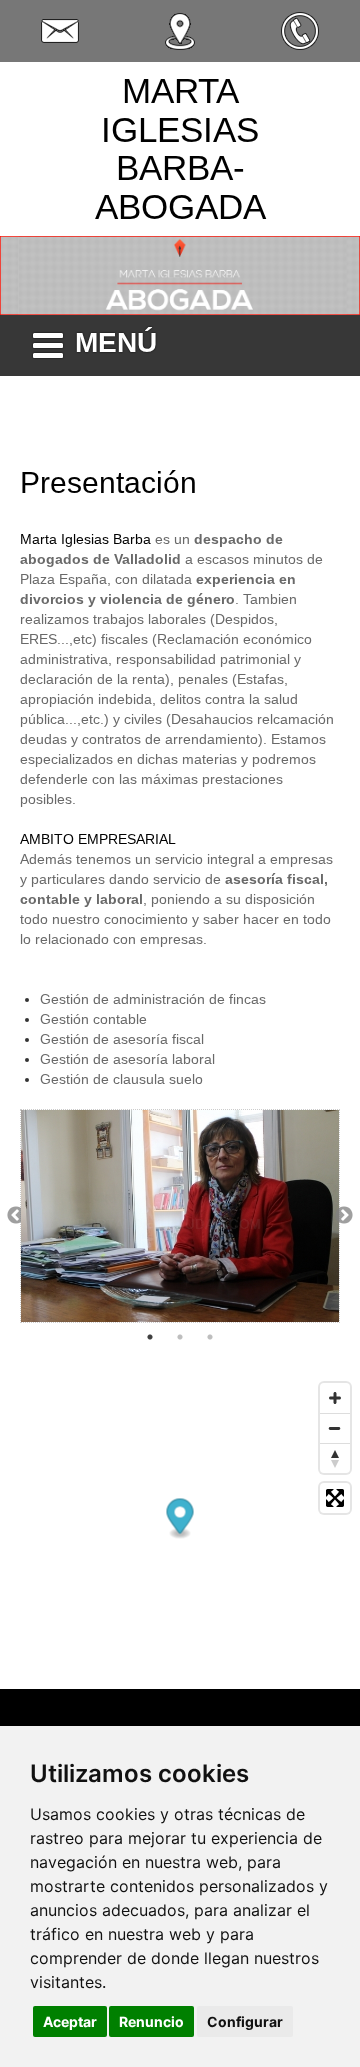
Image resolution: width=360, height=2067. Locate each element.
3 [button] (210, 1337)
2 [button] (180, 1337)
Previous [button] (16, 1216)
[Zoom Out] (335, 1428)
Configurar (245, 2021)
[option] (180, 1216)
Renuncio (151, 2021)
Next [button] (344, 1216)
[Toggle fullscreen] (335, 1498)
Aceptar (70, 2021)
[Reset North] (335, 1458)
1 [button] (150, 1337)
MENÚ (116, 342)
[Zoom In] (335, 1398)
